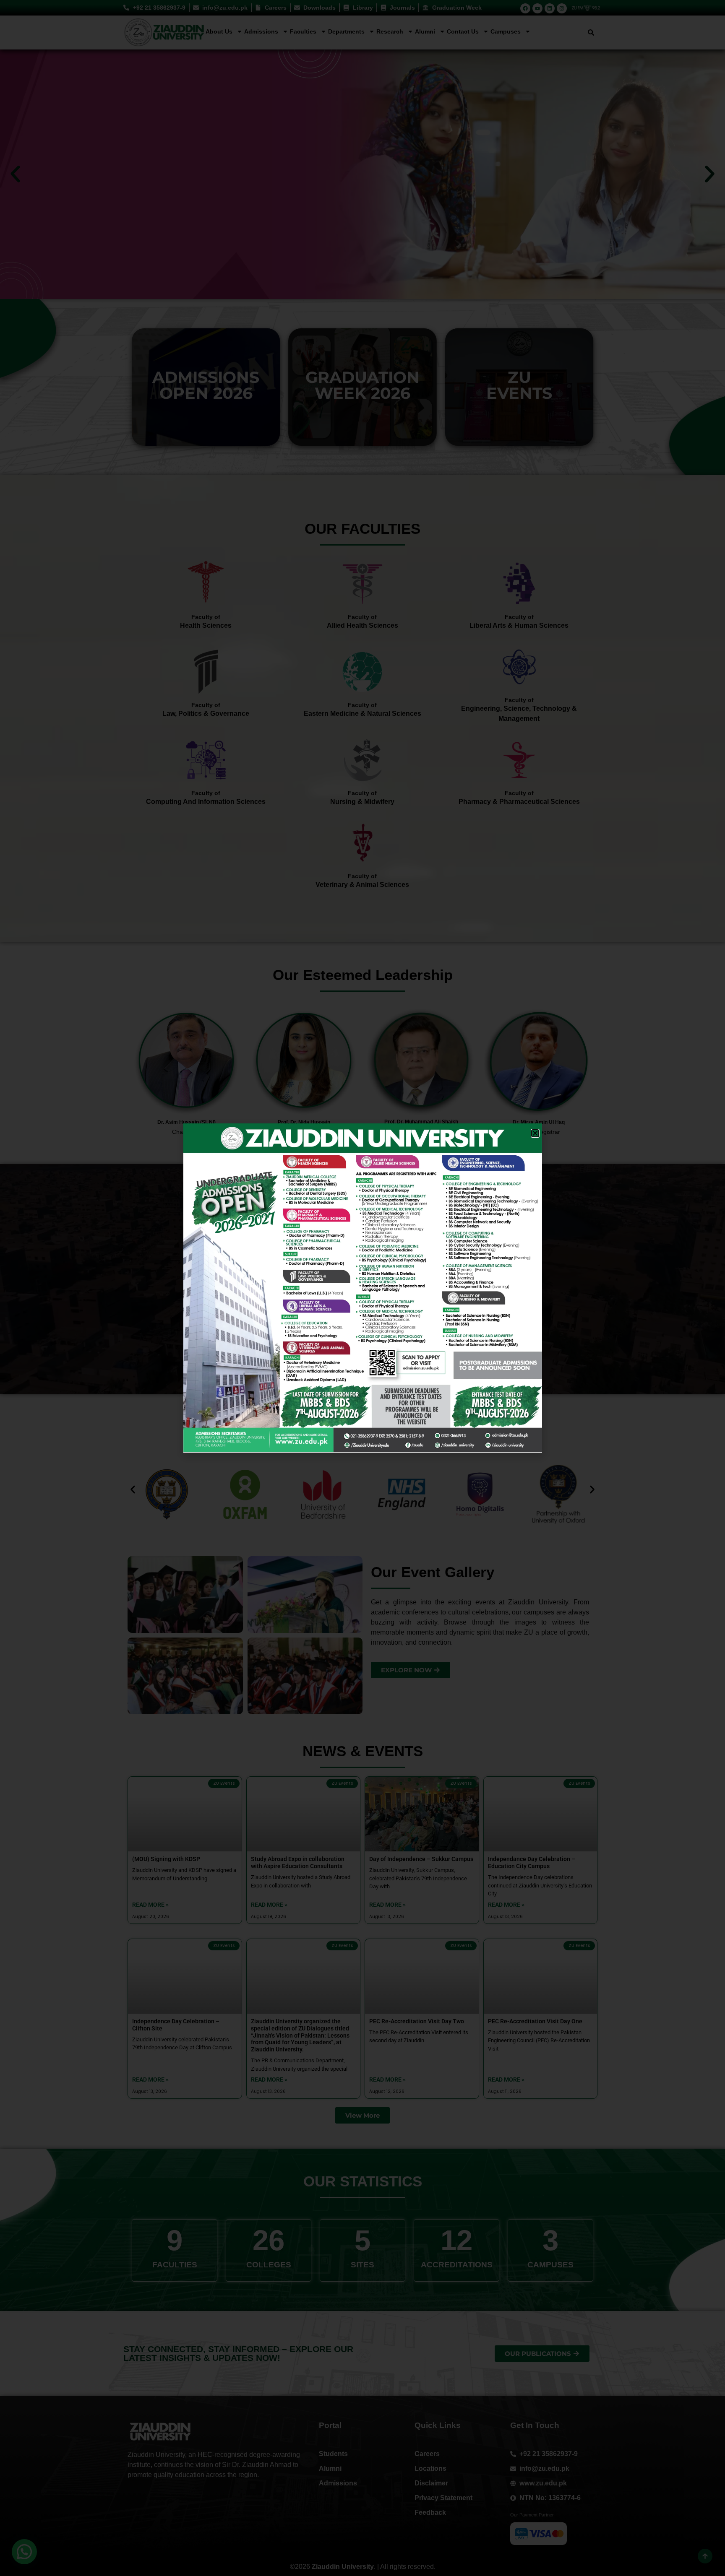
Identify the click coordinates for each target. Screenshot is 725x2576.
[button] (535, 1133)
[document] (362, 1288)
